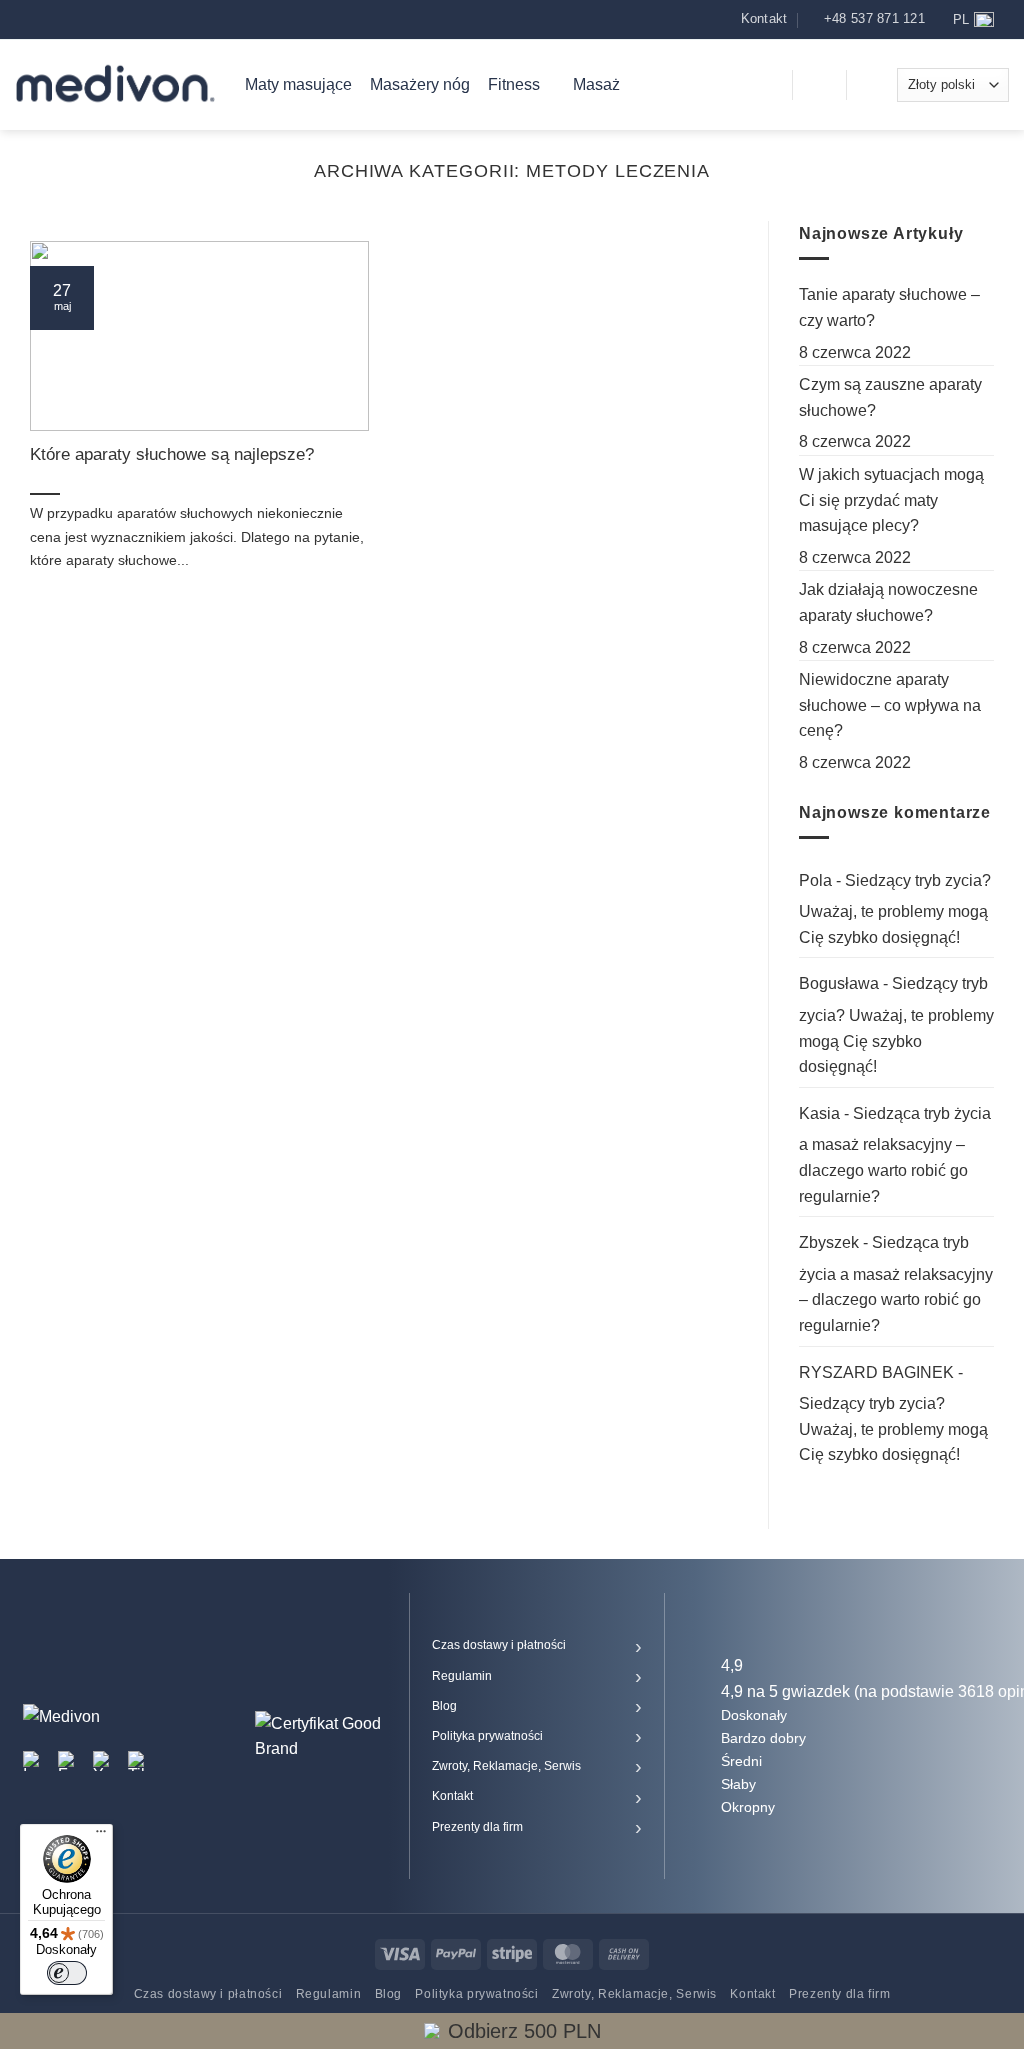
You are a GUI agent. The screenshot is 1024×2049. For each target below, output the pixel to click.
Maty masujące (298, 84)
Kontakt (452, 1796)
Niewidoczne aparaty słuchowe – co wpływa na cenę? (890, 705)
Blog (444, 1706)
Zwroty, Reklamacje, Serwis (506, 1766)
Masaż (596, 84)
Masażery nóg (420, 84)
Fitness (514, 84)
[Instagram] (33, 1761)
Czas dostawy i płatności (499, 1645)
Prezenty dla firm (477, 1827)
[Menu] (101, 1836)
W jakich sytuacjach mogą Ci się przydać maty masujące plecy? (891, 500)
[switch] (67, 1973)
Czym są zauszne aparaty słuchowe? (890, 397)
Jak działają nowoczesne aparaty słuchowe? (888, 602)
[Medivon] (115, 84)
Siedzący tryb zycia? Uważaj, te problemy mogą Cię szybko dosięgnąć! (895, 909)
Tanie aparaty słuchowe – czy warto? (889, 307)
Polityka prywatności (487, 1736)
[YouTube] (103, 1761)
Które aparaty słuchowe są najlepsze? (172, 454)
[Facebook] (68, 1761)
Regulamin (462, 1676)
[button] (765, 85)
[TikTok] (138, 1761)
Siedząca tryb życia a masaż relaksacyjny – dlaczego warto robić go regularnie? (895, 1155)
